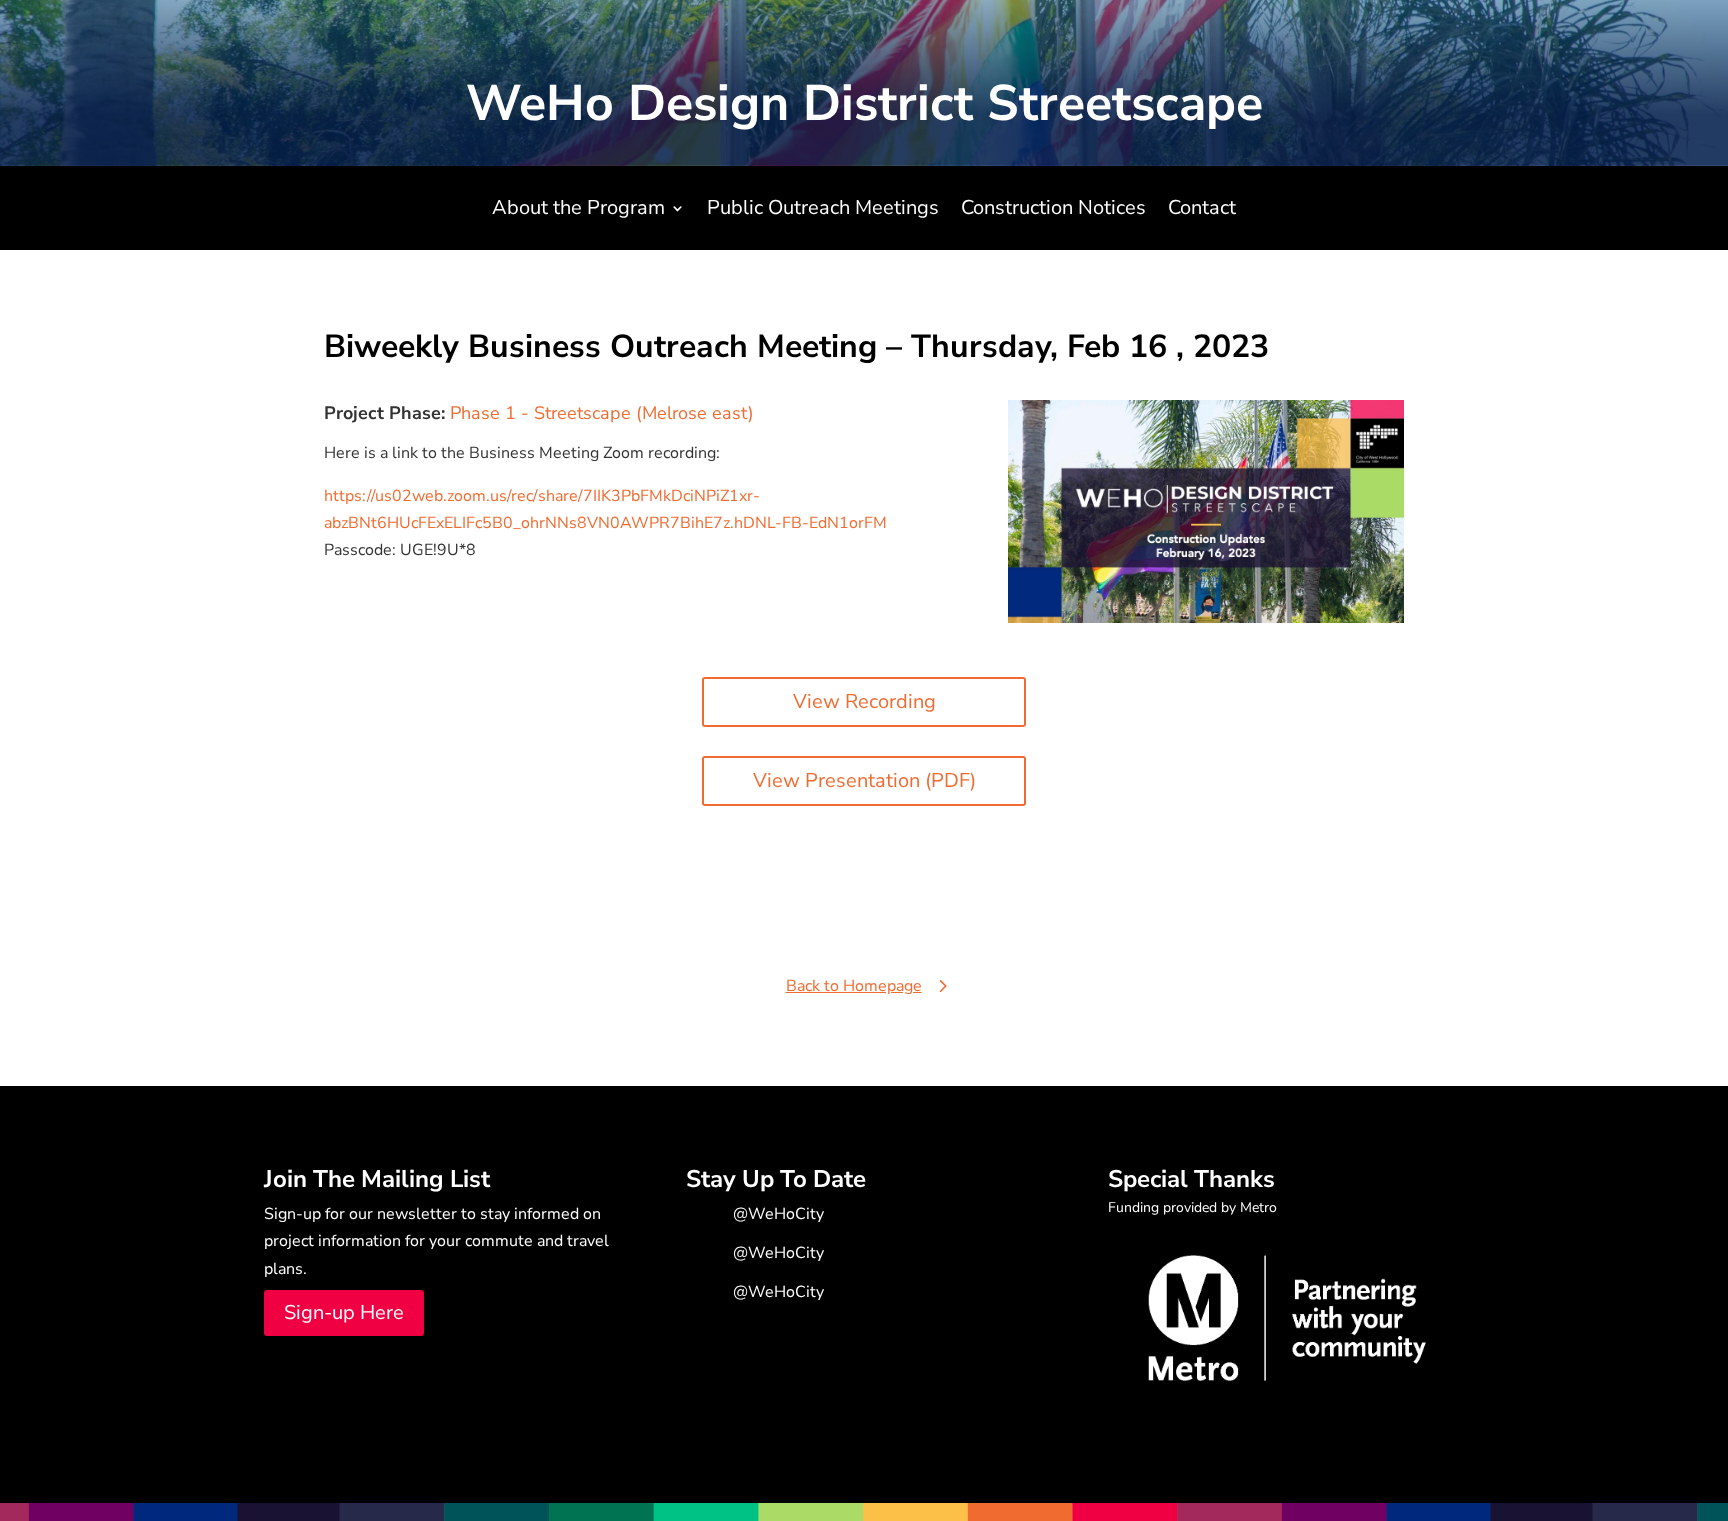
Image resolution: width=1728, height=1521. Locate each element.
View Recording (864, 701)
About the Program (578, 211)
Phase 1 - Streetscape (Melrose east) (602, 413)
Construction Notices (1053, 211)
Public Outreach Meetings (823, 211)
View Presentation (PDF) (864, 780)
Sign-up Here (344, 1312)
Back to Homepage (854, 986)
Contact (1202, 211)
